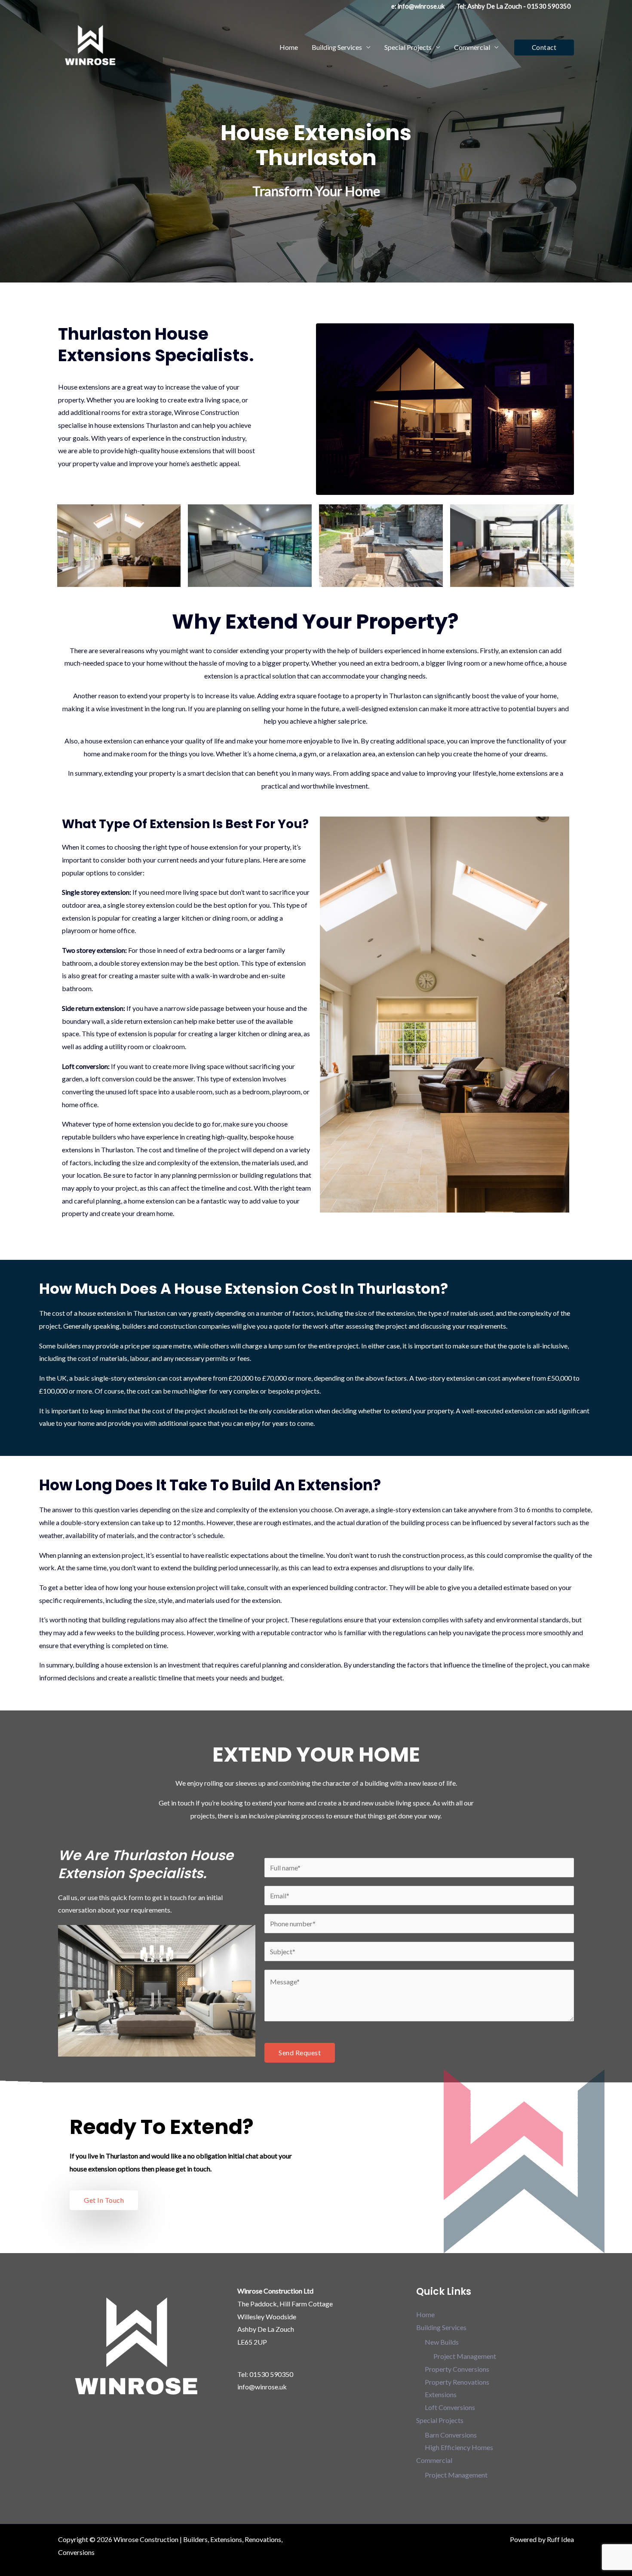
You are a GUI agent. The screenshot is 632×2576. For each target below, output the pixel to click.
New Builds (442, 2342)
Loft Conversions (450, 2407)
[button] (544, 48)
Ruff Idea (560, 2539)
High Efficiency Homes (459, 2447)
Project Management (465, 2356)
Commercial (472, 47)
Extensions (441, 2394)
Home (289, 47)
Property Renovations (457, 2382)
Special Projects (408, 47)
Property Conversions (457, 2369)
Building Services (337, 47)
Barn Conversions (451, 2435)
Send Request (300, 2053)
